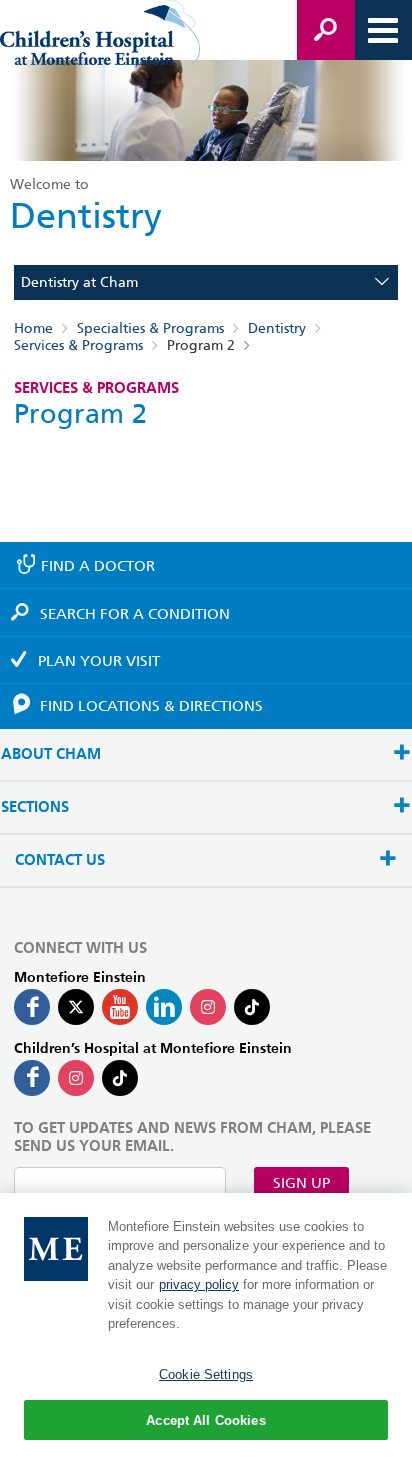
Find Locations (151, 706)
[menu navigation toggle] (383, 30)
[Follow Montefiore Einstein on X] (76, 1007)
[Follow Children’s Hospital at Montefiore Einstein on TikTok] (120, 1078)
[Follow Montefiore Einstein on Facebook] (32, 1007)
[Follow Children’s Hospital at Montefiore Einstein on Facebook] (32, 1078)
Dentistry (277, 328)
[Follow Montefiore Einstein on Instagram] (208, 1007)
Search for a (135, 614)
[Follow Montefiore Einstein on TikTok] (252, 1007)
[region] (206, 1328)
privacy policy (199, 1284)
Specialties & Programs (150, 328)
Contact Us (60, 860)
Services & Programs (78, 345)
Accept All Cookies (205, 1420)
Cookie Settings (206, 1374)
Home (33, 328)
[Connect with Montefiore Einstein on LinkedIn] (164, 1007)
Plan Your (99, 661)
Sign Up (301, 1183)
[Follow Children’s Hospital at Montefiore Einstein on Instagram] (76, 1078)
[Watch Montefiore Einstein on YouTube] (120, 1007)
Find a (98, 566)
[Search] (326, 30)
